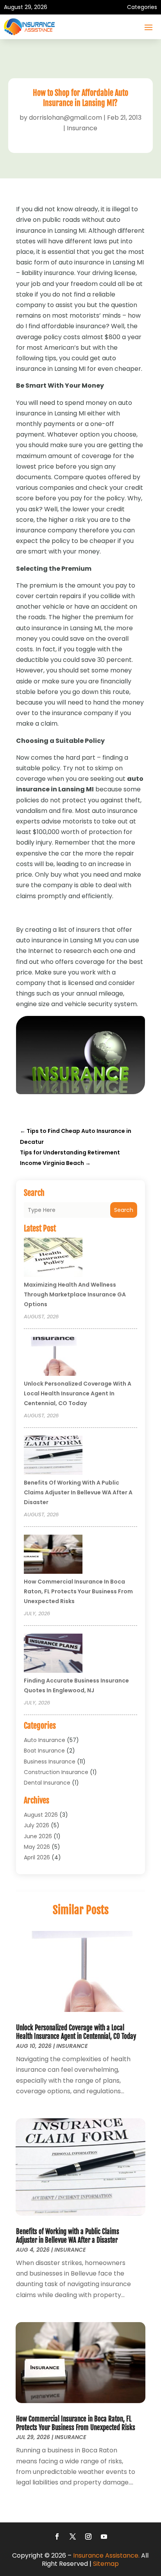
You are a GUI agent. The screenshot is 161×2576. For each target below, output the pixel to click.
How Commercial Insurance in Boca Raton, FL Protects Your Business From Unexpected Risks (78, 1591)
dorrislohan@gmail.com (65, 118)
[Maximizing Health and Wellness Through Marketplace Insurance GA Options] (53, 1258)
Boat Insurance (44, 1751)
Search (124, 1210)
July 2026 (37, 1825)
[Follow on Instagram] (88, 2536)
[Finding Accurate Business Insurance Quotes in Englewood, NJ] (53, 1654)
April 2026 (37, 1857)
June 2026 (38, 1836)
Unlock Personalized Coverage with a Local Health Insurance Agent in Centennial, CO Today (78, 1393)
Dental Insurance (47, 1783)
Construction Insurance (56, 1772)
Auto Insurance (45, 1740)
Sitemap (106, 2564)
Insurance (82, 128)
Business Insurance (50, 1762)
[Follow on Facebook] (57, 2536)
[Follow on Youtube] (104, 2536)
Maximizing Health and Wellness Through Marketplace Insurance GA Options (75, 1294)
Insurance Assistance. (106, 2555)
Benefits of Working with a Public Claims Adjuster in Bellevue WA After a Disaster (78, 1492)
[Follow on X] (73, 2536)
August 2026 (41, 1815)
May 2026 (37, 1847)
